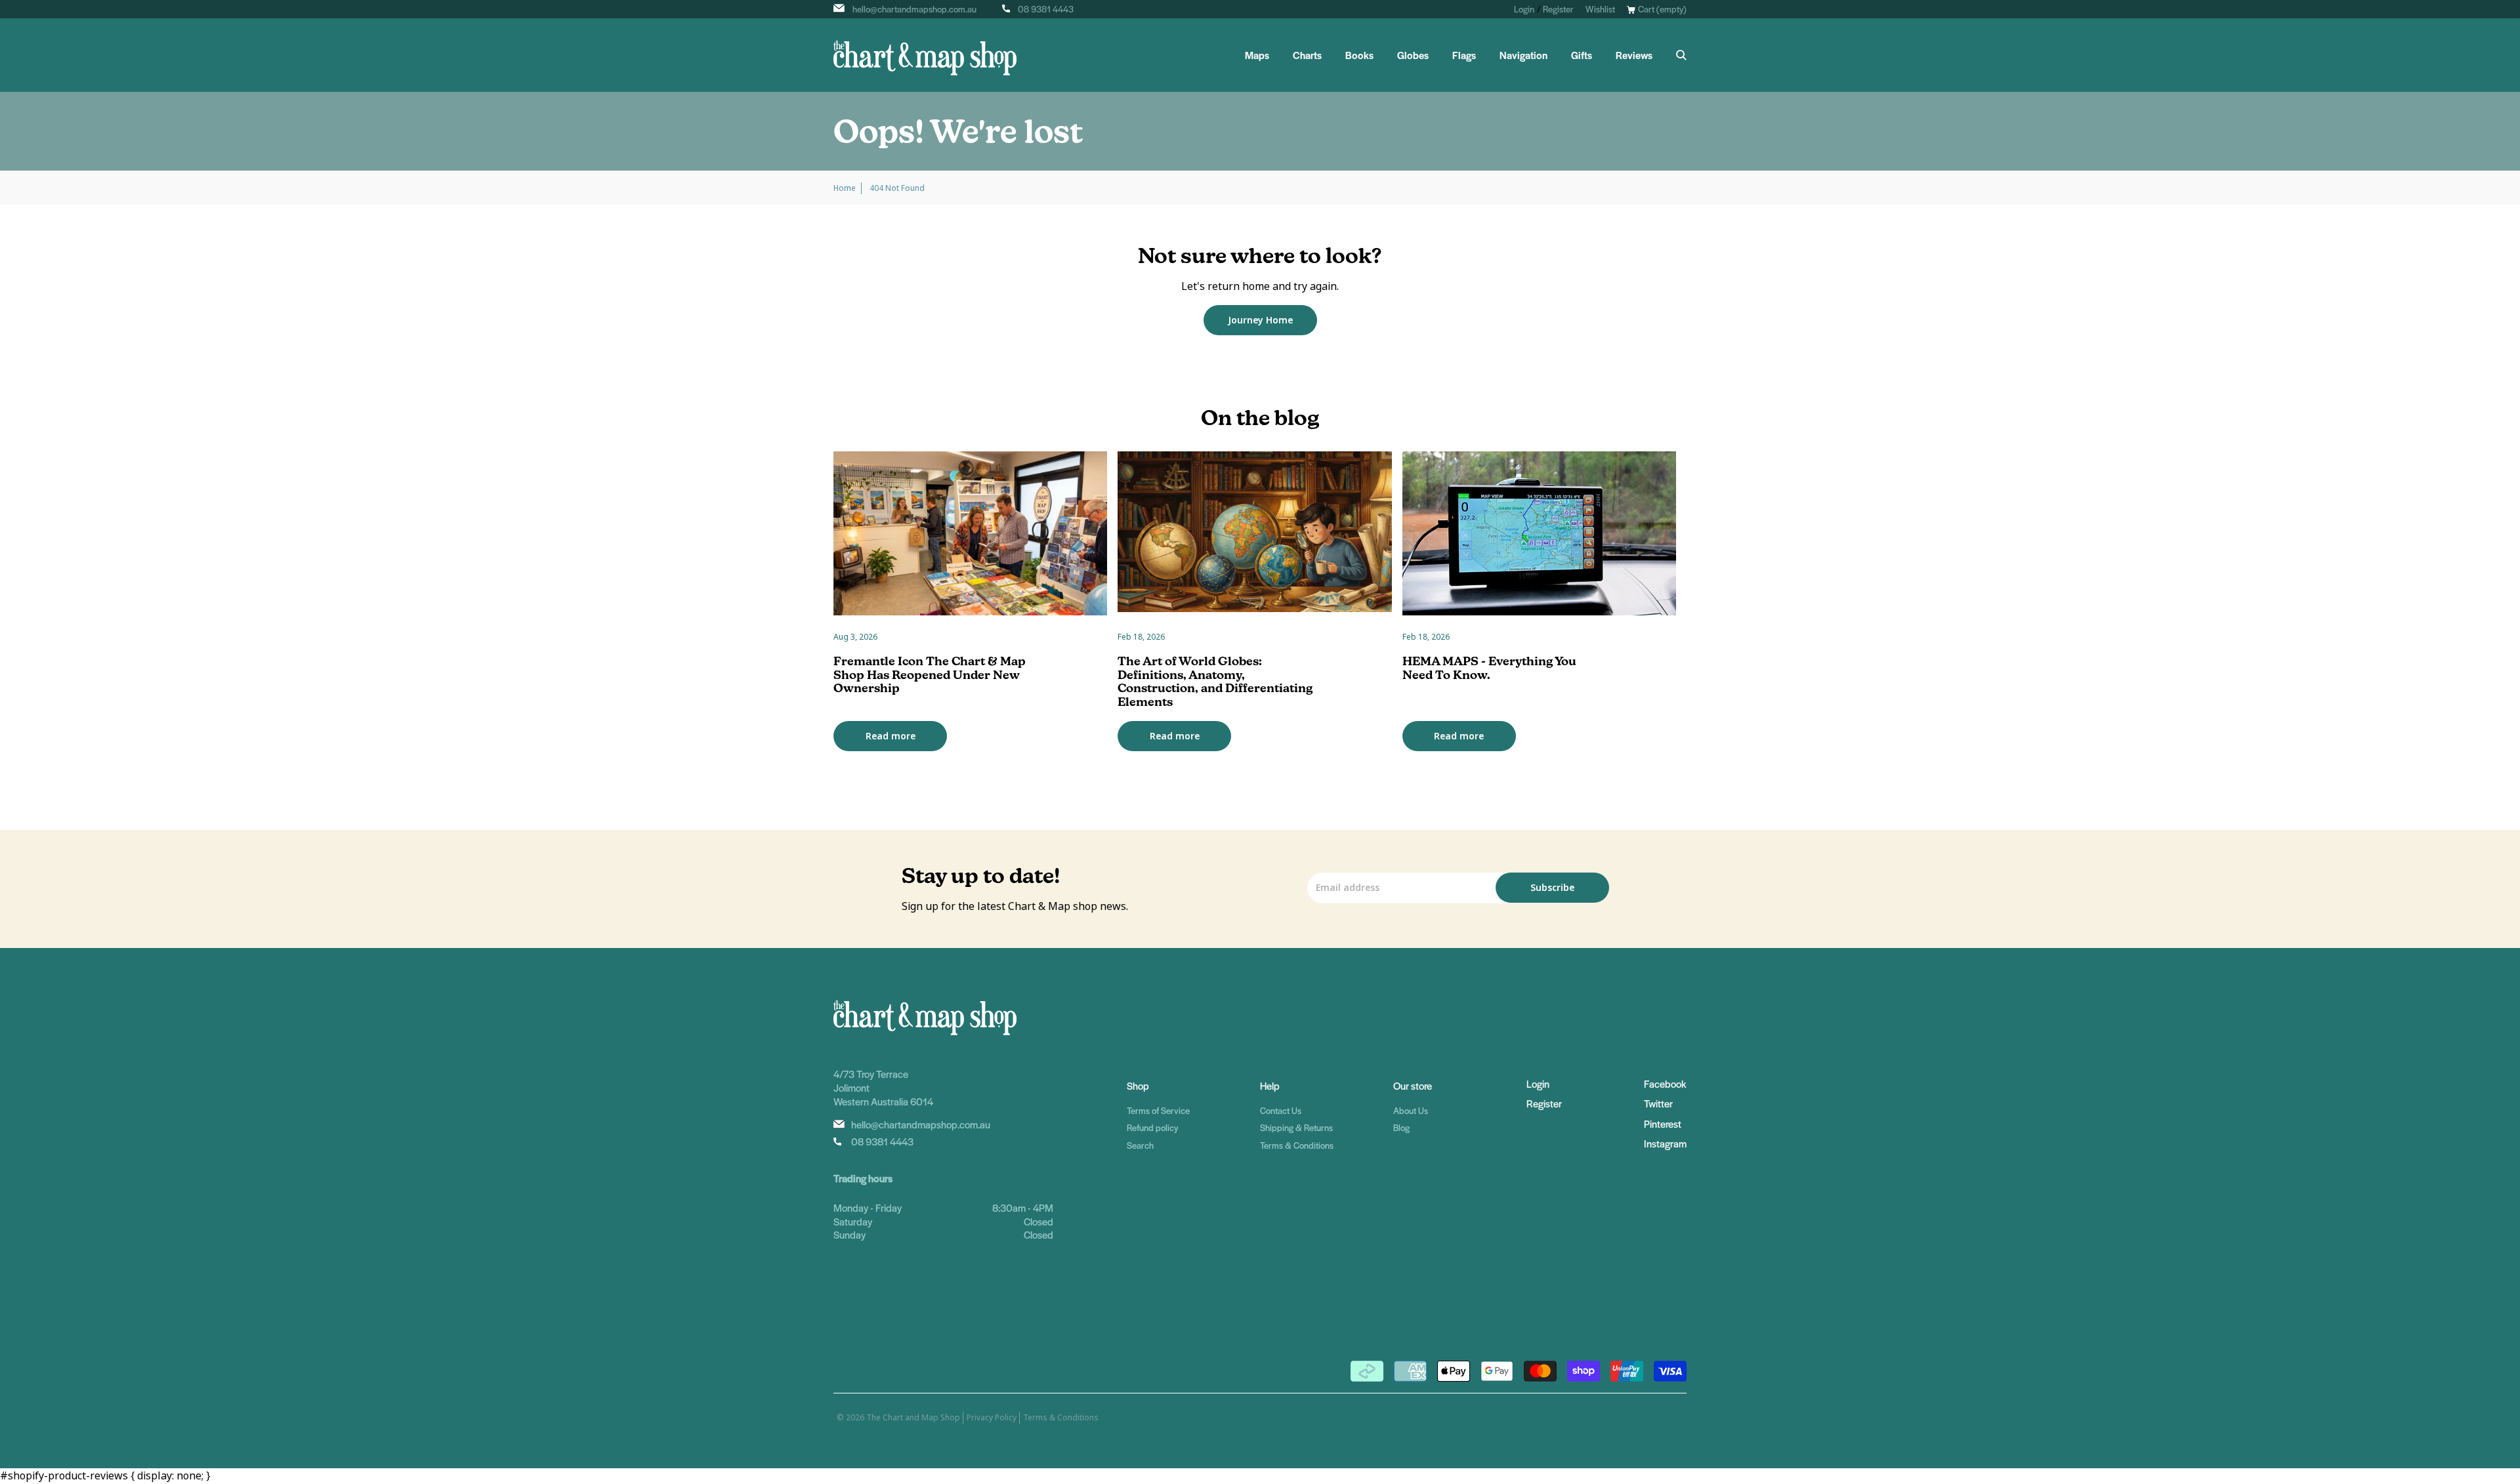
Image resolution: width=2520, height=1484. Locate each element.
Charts (1307, 55)
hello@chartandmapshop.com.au (914, 9)
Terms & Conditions (1297, 1145)
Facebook (1665, 1083)
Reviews (1634, 55)
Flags (1464, 55)
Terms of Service (1158, 1110)
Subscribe (1552, 888)
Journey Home (1260, 320)
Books (1359, 55)
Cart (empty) (1662, 9)
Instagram (1665, 1143)
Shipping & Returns (1296, 1127)
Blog (1401, 1127)
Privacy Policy (992, 1418)
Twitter (1658, 1103)
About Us (1411, 1110)
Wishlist (1600, 9)
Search (1140, 1145)
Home (845, 188)
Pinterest (1663, 1123)
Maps (1257, 55)
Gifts (1582, 55)
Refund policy (1152, 1127)
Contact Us (1281, 1110)
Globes (1413, 55)
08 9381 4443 (1046, 9)
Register (1558, 9)
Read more (891, 736)
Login (1524, 9)
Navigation (1523, 55)
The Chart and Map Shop (913, 1418)
